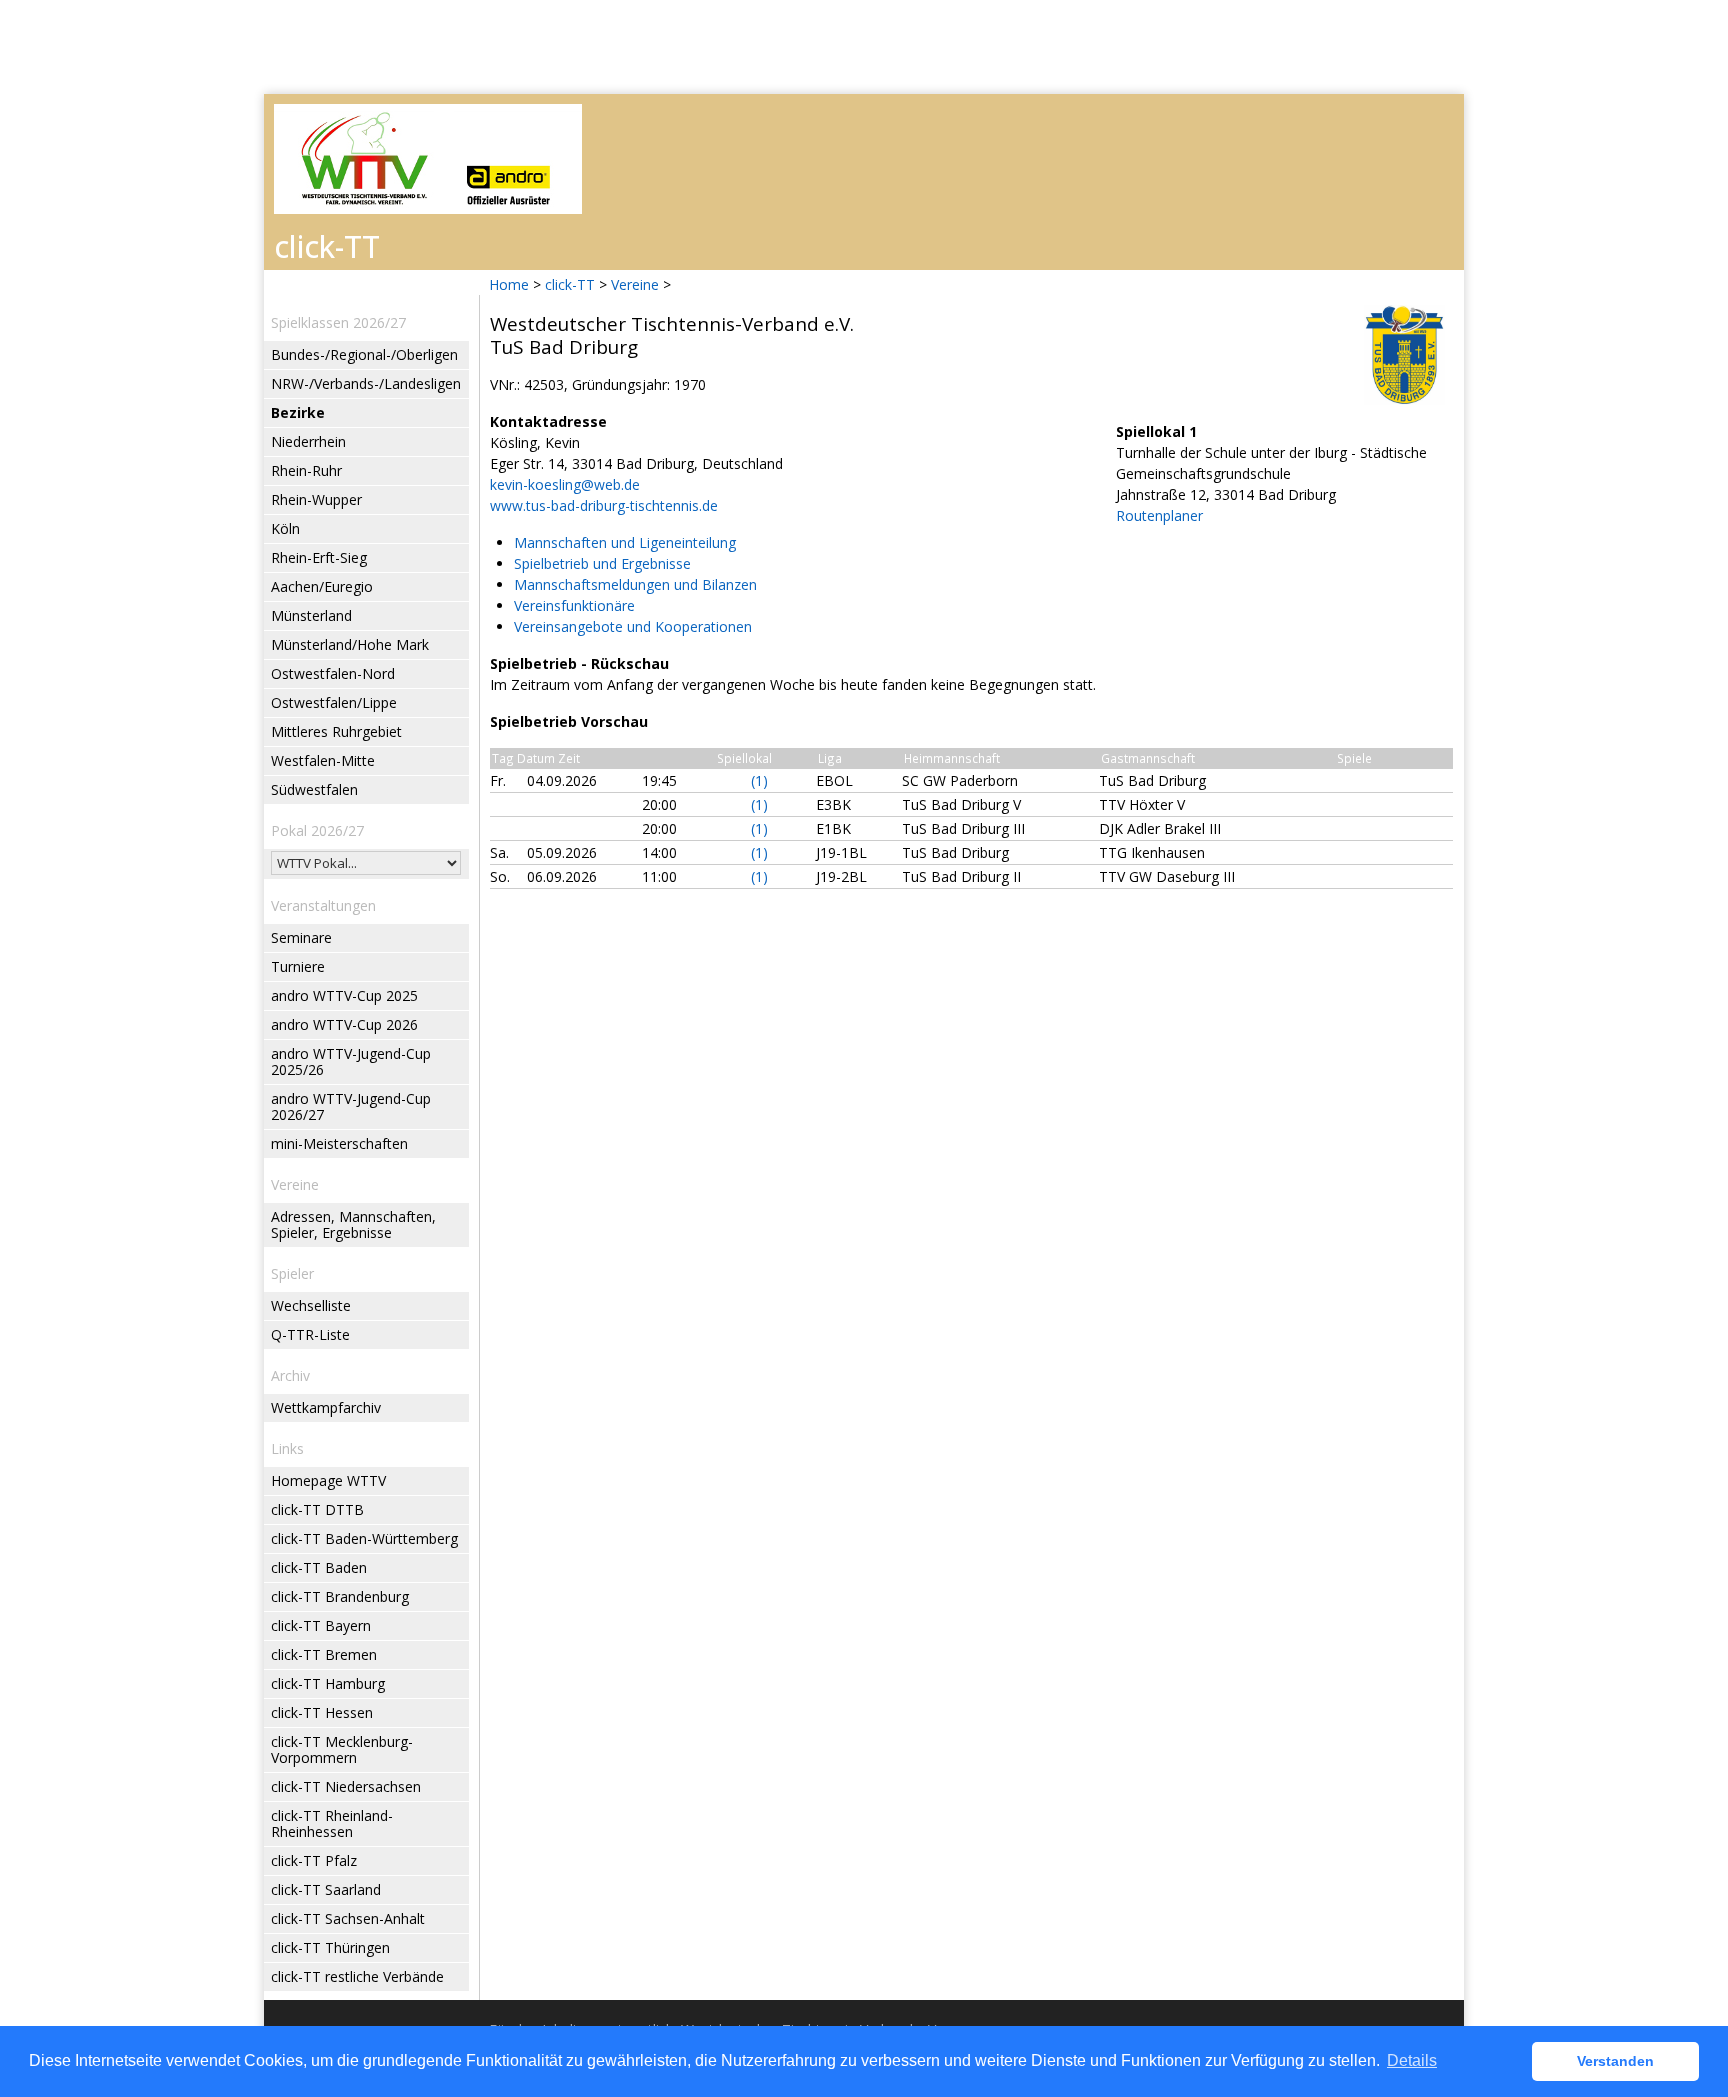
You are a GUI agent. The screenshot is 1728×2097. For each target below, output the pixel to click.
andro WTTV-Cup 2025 (344, 995)
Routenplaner (1159, 515)
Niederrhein (308, 441)
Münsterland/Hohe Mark (350, 644)
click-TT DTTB (317, 1509)
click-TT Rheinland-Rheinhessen (332, 1823)
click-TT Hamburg (328, 1683)
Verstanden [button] (1615, 2061)
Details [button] (1412, 2060)
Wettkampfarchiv (326, 1407)
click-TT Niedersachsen (346, 1786)
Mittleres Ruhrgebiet (336, 731)
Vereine (635, 284)
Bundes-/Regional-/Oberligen (364, 354)
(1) (759, 780)
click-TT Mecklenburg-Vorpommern (342, 1749)
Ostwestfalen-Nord (333, 673)
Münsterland (311, 615)
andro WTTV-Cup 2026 (344, 1024)
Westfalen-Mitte (323, 760)
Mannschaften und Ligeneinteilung (625, 542)
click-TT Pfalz (314, 1860)
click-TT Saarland (326, 1889)
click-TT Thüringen (330, 1947)
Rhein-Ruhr (306, 470)
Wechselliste (311, 1305)
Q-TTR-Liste (310, 1334)
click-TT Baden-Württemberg (364, 1538)
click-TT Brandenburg (340, 1596)
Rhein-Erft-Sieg (319, 557)
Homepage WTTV (328, 1480)
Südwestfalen (314, 789)
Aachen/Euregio (322, 586)
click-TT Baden (319, 1567)
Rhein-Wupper (316, 499)
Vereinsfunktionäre (574, 605)
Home (509, 284)
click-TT (570, 284)
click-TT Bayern (321, 1625)
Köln (285, 528)
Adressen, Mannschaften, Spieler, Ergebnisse (353, 1224)
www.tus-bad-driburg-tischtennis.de (604, 505)
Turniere (298, 966)
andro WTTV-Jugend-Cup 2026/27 (351, 1106)
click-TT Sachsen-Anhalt (348, 1918)
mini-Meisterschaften (339, 1143)
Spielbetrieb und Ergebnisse (602, 563)
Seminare (301, 937)
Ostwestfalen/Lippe (334, 702)
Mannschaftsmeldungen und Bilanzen (635, 584)
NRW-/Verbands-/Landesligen (366, 383)
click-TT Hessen (322, 1712)
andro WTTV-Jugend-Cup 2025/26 (351, 1061)
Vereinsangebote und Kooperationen (633, 626)
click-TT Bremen (324, 1654)
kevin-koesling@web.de (565, 484)
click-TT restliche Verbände (357, 1976)
